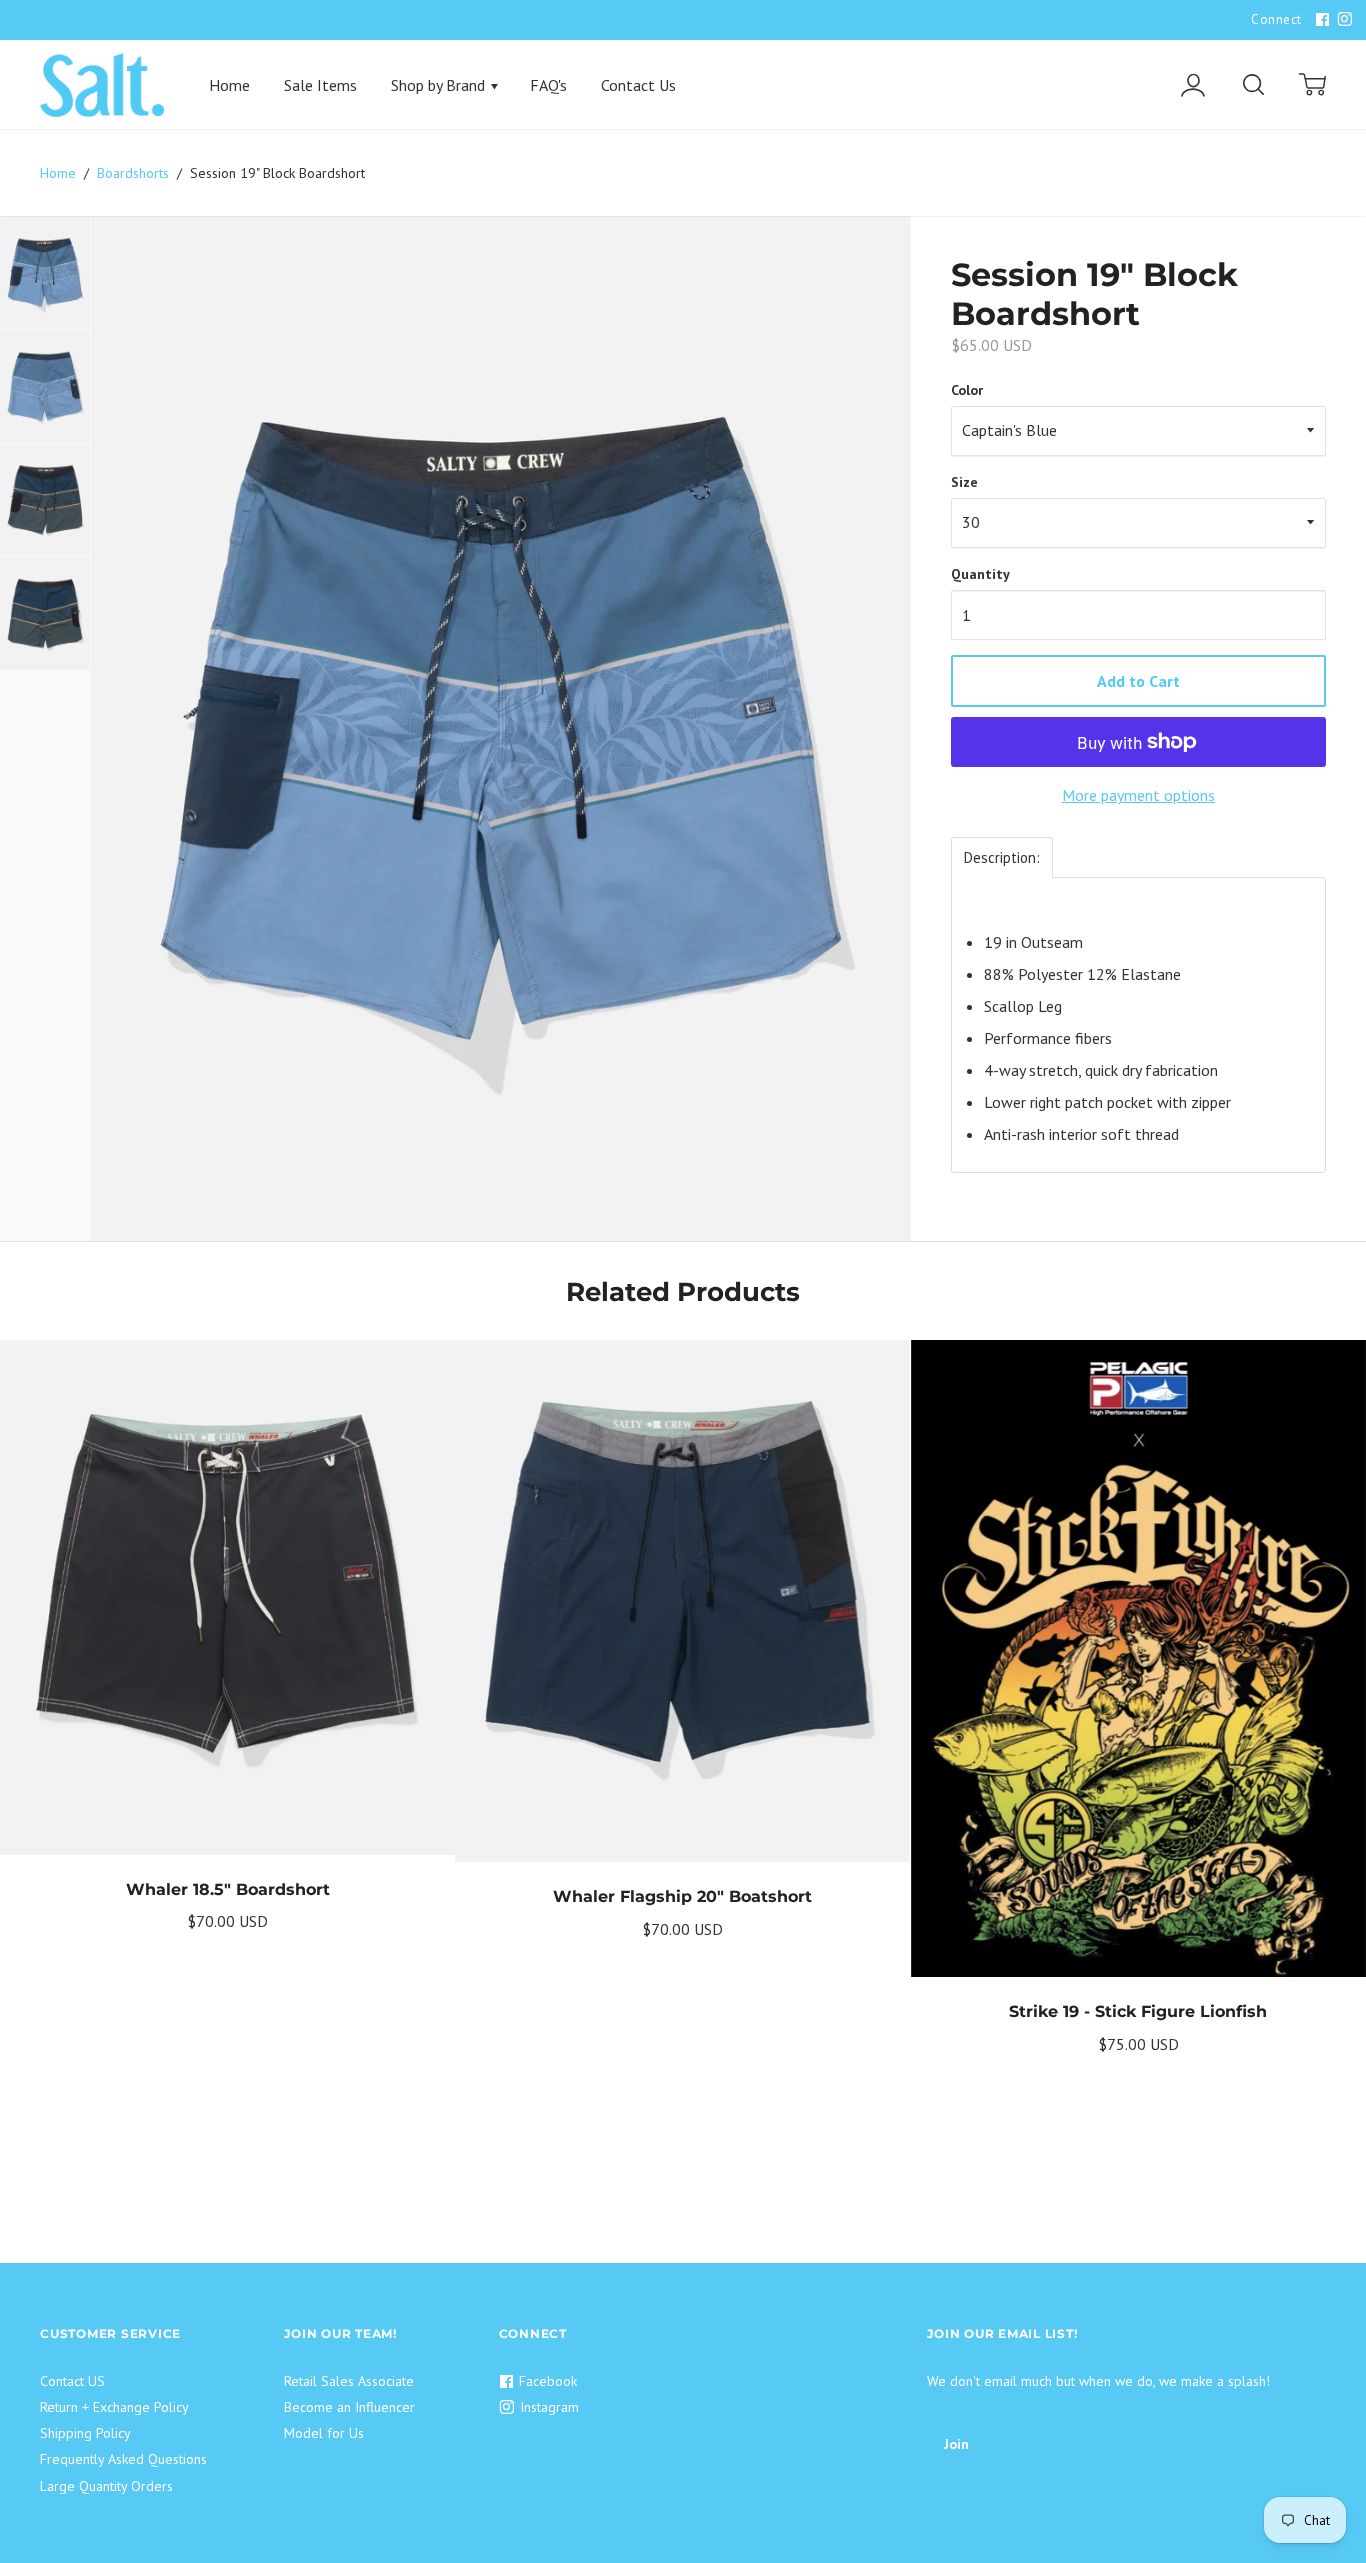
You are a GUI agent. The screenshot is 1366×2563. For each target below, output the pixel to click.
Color (967, 390)
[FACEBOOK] (1320, 20)
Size (964, 482)
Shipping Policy (85, 2433)
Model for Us (324, 2433)
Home (229, 85)
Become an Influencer (349, 2407)
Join (956, 2444)
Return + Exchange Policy (114, 2407)
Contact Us (638, 85)
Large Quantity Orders (106, 2486)
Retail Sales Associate (349, 2381)
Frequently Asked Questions (123, 2459)
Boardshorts (133, 173)
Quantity (980, 574)
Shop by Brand (440, 85)
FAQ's (548, 85)
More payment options (1138, 795)
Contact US (72, 2381)
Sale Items (320, 85)
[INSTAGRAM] (1342, 20)
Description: (1002, 857)
